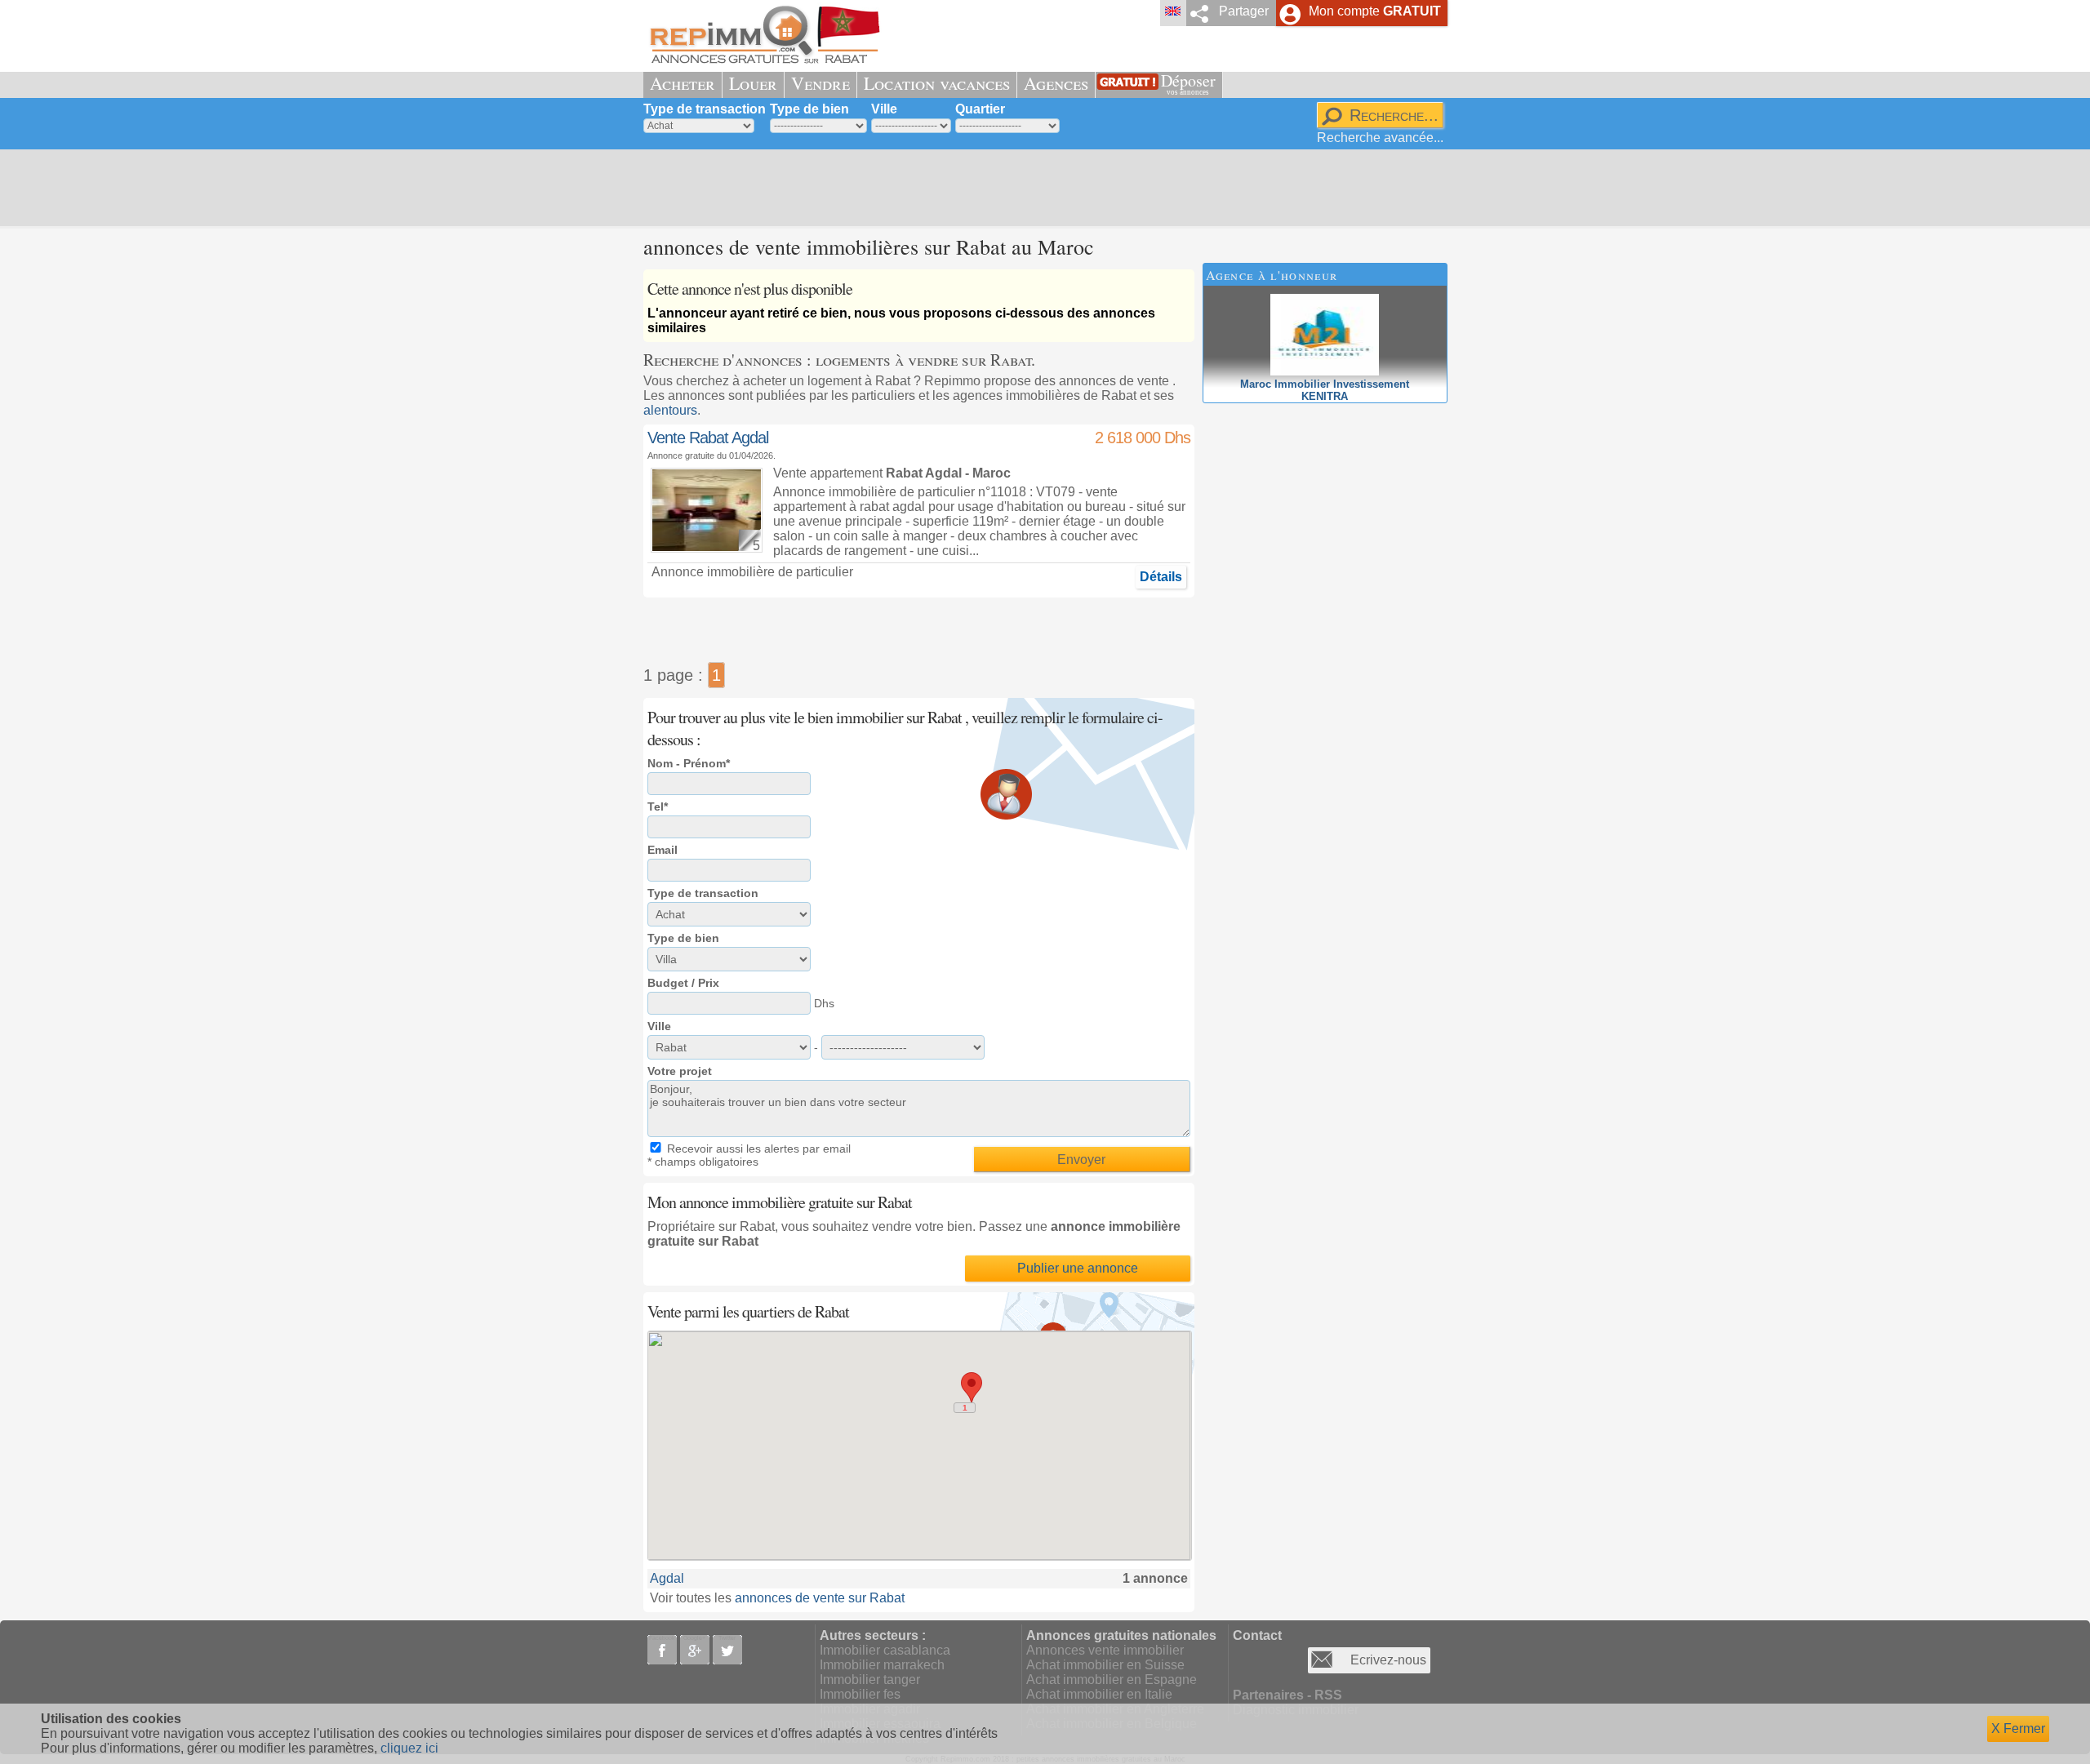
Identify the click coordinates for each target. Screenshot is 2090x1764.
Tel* (658, 806)
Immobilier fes (860, 1694)
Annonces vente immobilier (1105, 1650)
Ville (884, 109)
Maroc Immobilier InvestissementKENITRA (1325, 390)
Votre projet (680, 1071)
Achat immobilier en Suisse (1105, 1665)
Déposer (1188, 83)
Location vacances (937, 83)
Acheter (683, 83)
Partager (1244, 11)
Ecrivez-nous (1388, 1660)
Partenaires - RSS (1287, 1695)
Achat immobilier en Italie (1099, 1694)
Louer (753, 83)
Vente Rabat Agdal (708, 438)
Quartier (980, 109)
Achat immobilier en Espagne (1112, 1680)
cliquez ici (409, 1748)
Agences (1056, 83)
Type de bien (809, 109)
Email (663, 850)
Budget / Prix (683, 983)
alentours (670, 410)
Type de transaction (705, 109)
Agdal (667, 1578)
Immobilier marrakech (882, 1665)
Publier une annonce (1078, 1268)
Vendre (820, 83)
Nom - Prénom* (689, 763)
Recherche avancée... (1380, 138)
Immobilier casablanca (885, 1650)
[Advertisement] (1039, 188)
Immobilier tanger (870, 1680)
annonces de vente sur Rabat (820, 1598)
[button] (972, 1387)
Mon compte (1375, 11)
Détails (1161, 577)
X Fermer (2018, 1728)
